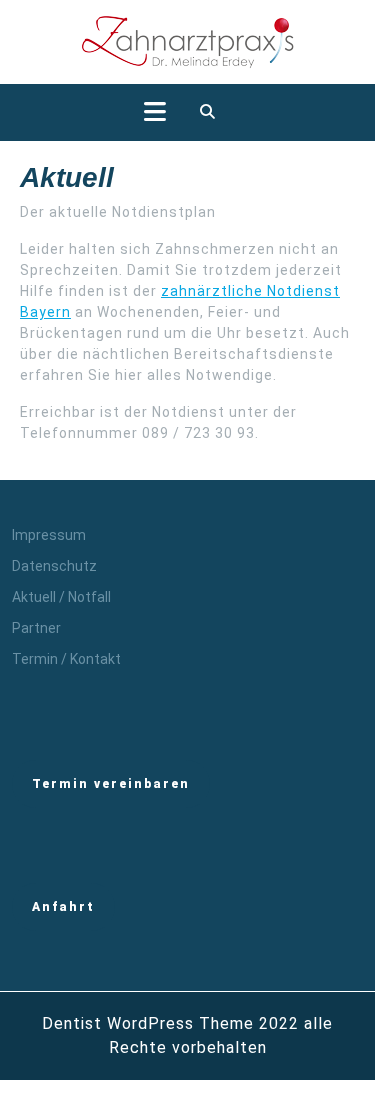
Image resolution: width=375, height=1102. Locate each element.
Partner (36, 628)
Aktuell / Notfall (61, 597)
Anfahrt (63, 907)
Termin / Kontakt (66, 659)
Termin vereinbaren (111, 784)
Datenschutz (54, 566)
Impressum (49, 535)
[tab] (155, 112)
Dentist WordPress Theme (148, 1023)
